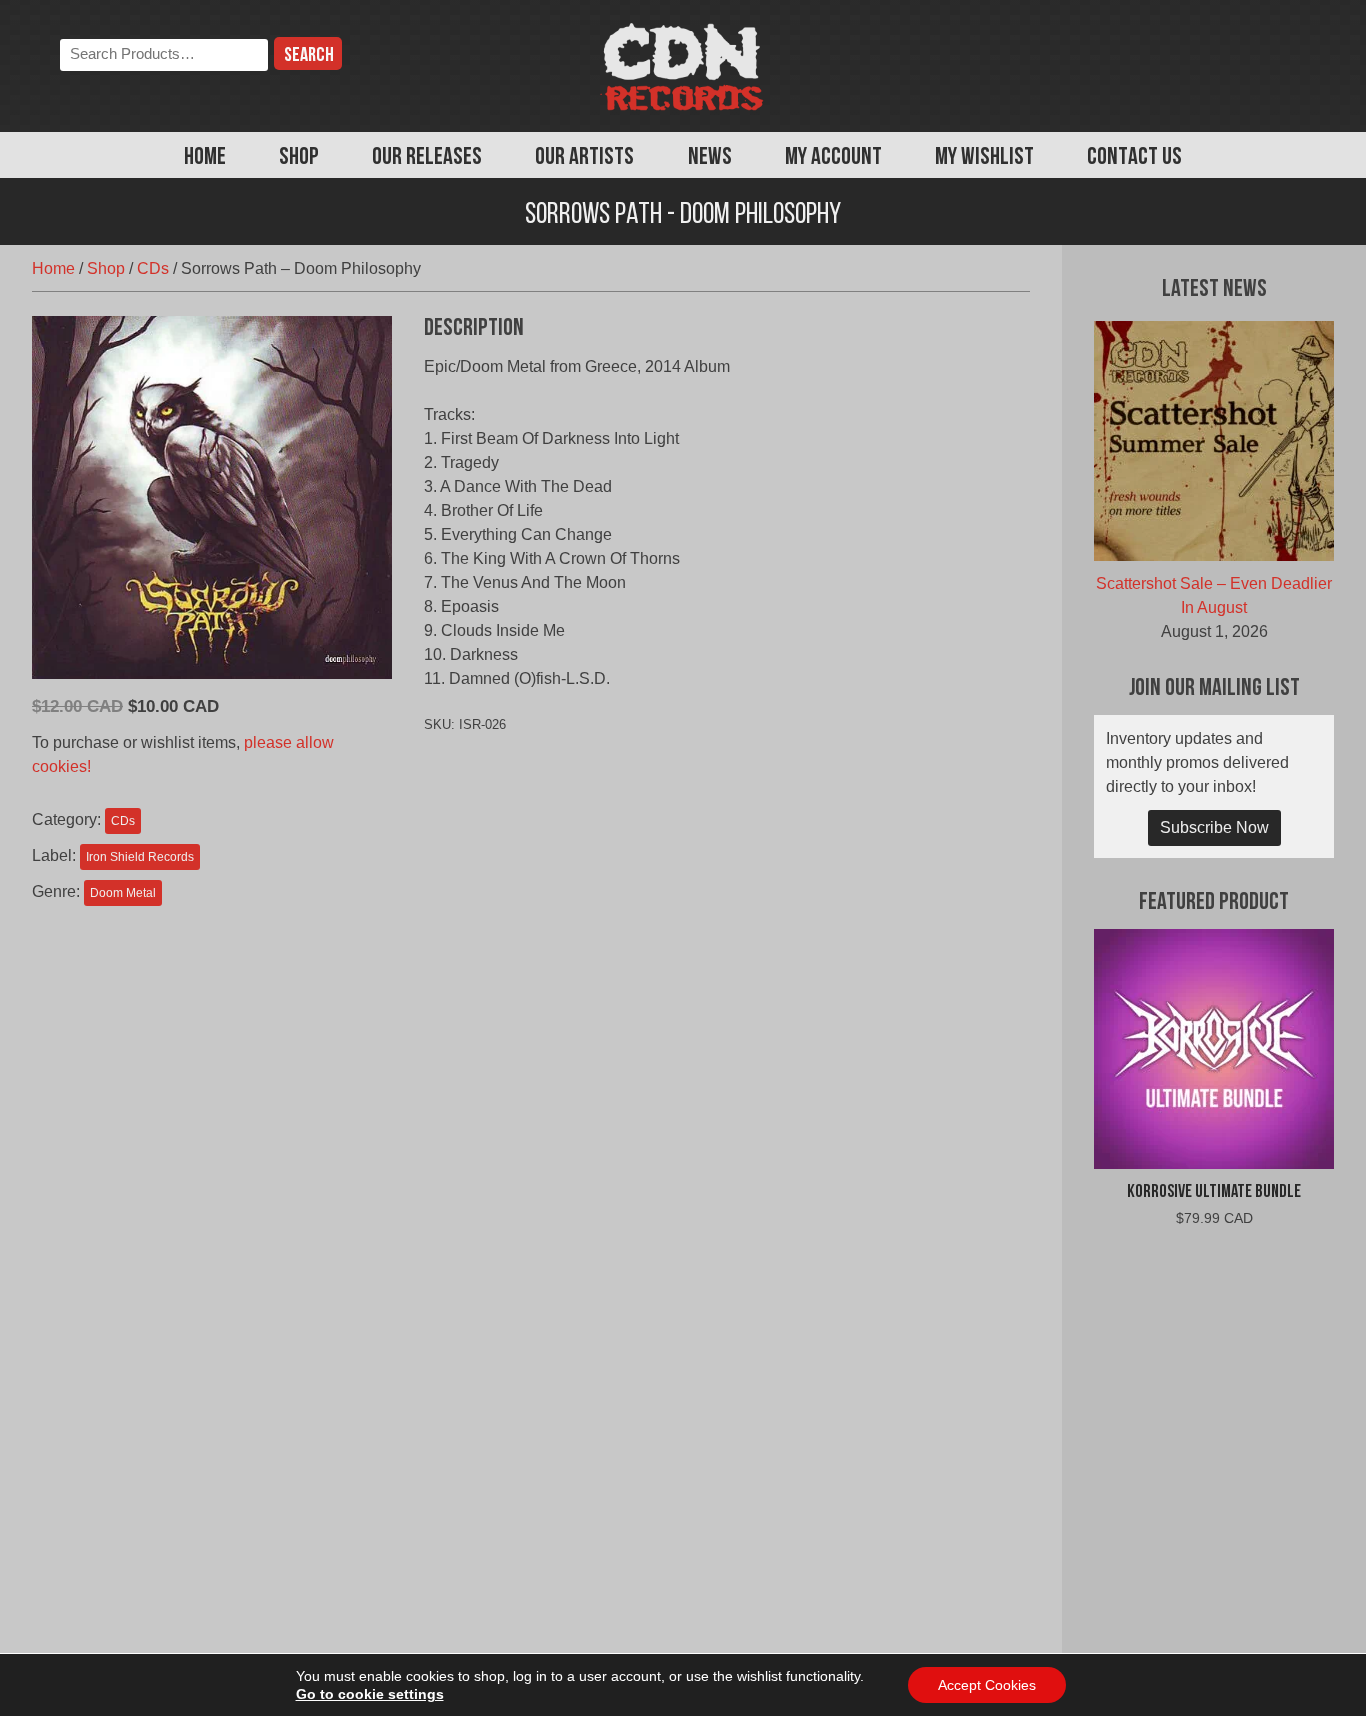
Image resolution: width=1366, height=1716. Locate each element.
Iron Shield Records (140, 857)
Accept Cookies (987, 1685)
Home (205, 158)
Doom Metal (123, 893)
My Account (833, 158)
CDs (153, 268)
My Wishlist (984, 158)
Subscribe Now (1214, 827)
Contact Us (1134, 158)
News (710, 158)
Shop (299, 158)
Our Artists (584, 158)
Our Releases (427, 158)
